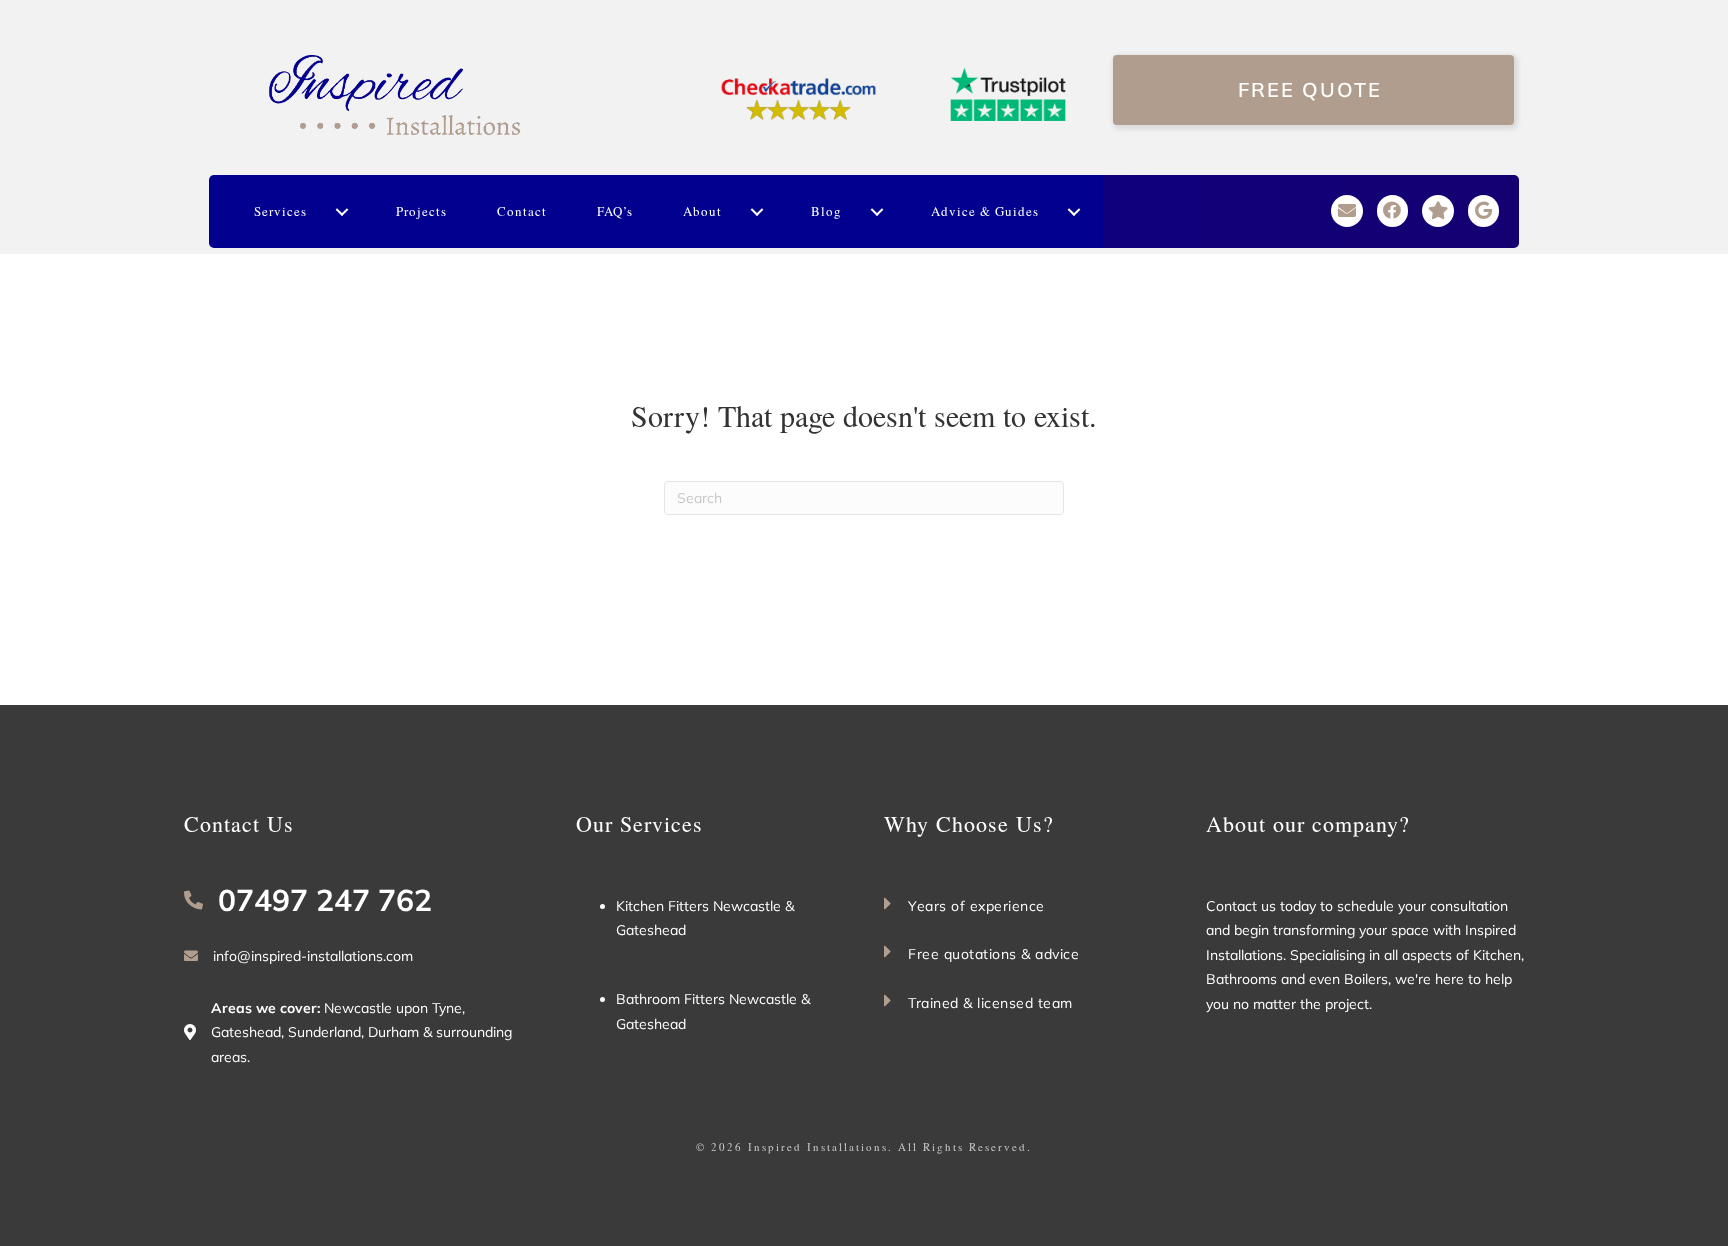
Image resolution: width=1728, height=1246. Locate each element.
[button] (341, 212)
